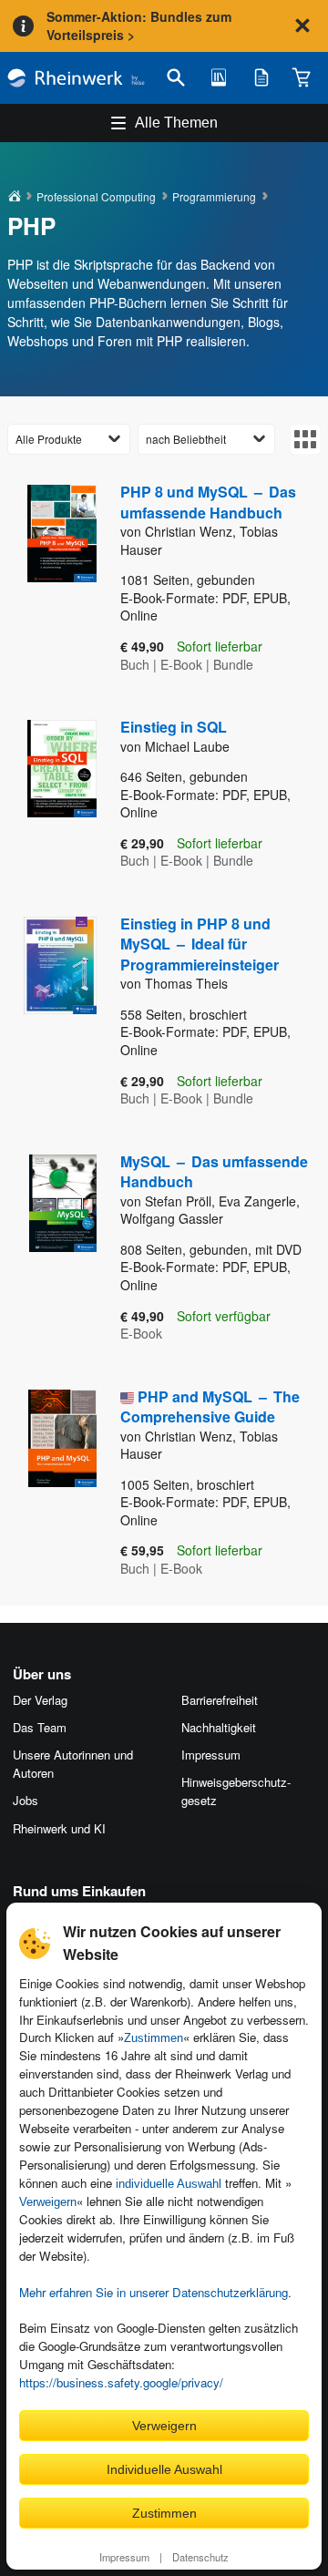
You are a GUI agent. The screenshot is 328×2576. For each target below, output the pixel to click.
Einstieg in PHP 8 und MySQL (200, 944)
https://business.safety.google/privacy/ (121, 2382)
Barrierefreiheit (220, 1700)
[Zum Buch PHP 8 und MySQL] (51, 579)
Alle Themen (176, 123)
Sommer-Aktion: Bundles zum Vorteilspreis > (139, 26)
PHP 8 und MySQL (208, 502)
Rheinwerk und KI (59, 1828)
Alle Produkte (49, 439)
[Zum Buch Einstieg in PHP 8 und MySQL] (51, 1012)
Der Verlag (40, 1700)
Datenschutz (200, 2557)
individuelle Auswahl (169, 2184)
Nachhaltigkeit (219, 1727)
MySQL (214, 1171)
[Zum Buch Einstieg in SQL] (51, 795)
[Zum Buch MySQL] (51, 1249)
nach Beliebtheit (186, 439)
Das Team (40, 1727)
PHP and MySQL (210, 1406)
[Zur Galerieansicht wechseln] (305, 439)
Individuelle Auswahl (164, 2469)
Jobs (26, 1800)
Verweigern (48, 2202)
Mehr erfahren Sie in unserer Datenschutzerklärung (154, 2292)
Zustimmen (154, 2038)
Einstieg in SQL (174, 727)
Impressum (124, 2557)
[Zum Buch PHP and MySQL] (51, 1484)
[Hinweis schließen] (302, 26)
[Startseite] (76, 78)
